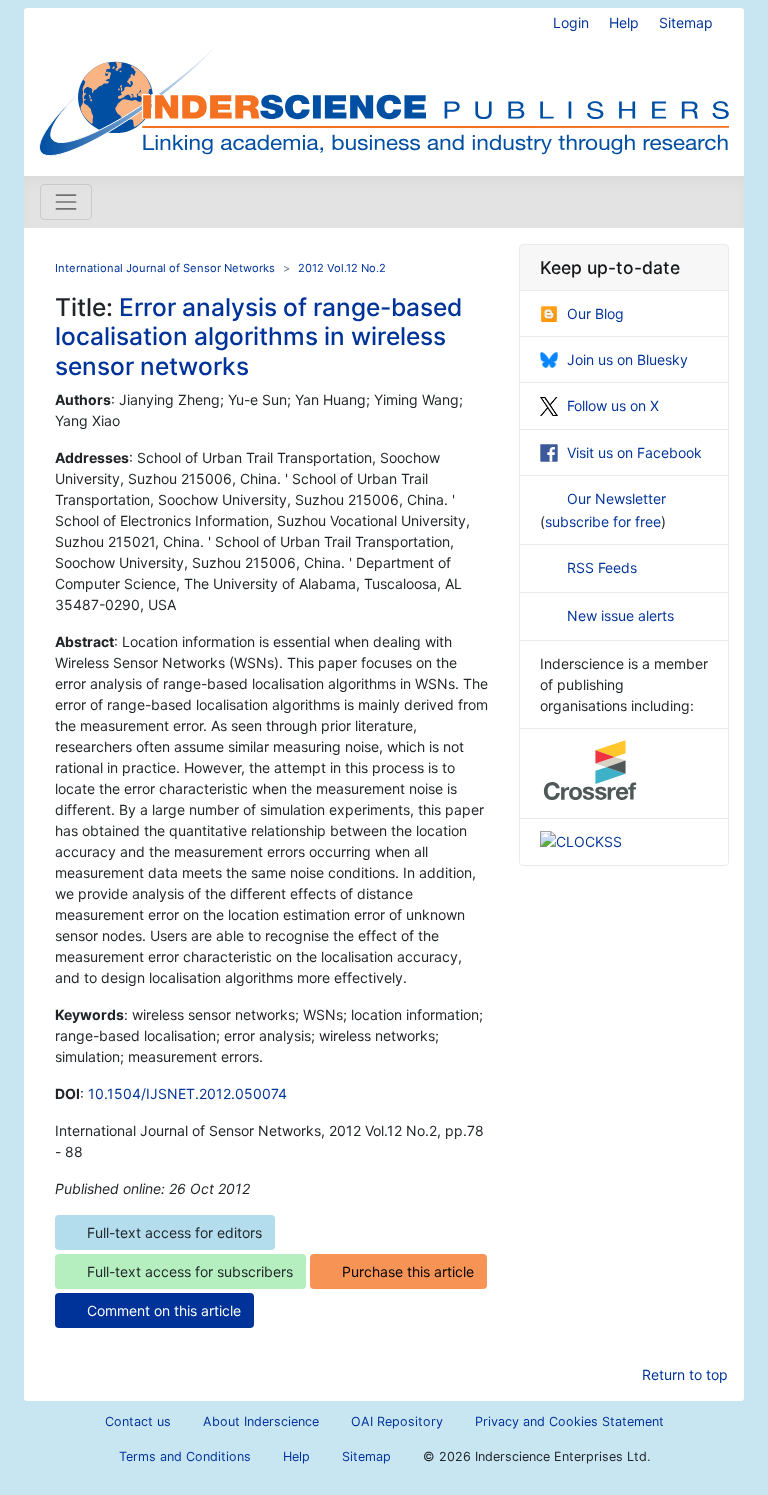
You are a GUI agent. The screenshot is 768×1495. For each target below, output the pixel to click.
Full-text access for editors (174, 1232)
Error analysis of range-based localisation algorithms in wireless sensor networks (258, 336)
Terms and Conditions (185, 1456)
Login (571, 22)
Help (624, 22)
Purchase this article (408, 1271)
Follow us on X (613, 405)
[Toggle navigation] (66, 202)
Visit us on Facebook (634, 452)
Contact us (138, 1421)
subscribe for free (603, 521)
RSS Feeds (602, 567)
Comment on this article (164, 1310)
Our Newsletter (616, 498)
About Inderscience (261, 1421)
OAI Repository (397, 1421)
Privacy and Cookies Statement (569, 1421)
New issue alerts (620, 615)
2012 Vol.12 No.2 (342, 268)
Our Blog (595, 313)
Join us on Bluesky (627, 359)
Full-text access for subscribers (190, 1271)
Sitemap (686, 22)
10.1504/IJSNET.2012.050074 (187, 1093)
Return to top (685, 1374)
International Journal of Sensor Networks (165, 268)
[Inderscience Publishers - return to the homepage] (384, 84)
